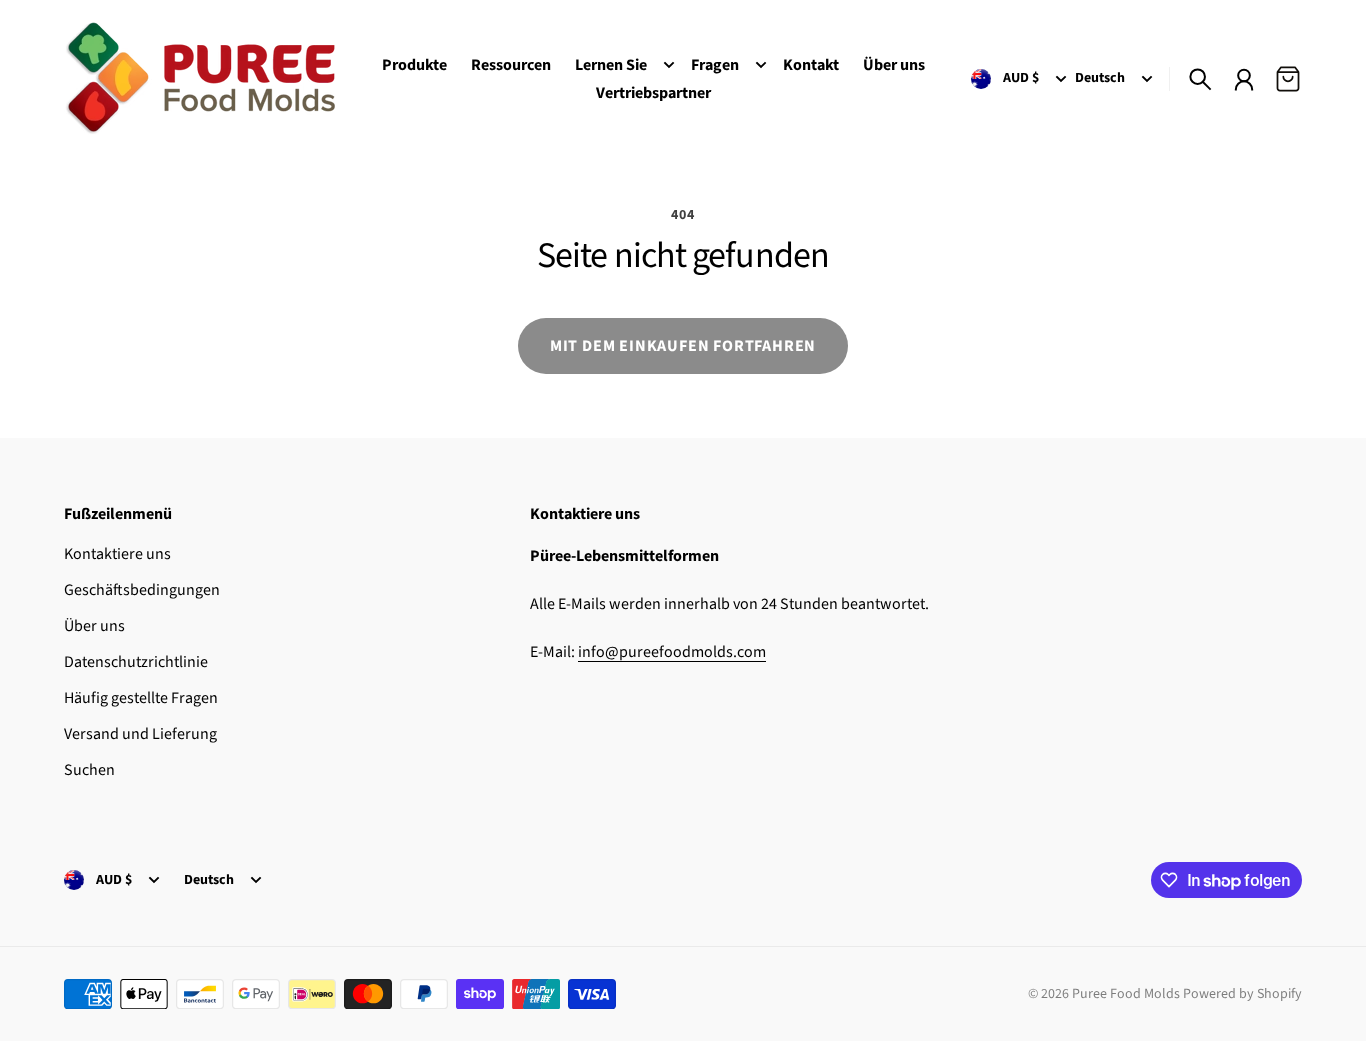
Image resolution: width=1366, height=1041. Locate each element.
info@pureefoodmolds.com (672, 652)
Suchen (89, 770)
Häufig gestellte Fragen (141, 698)
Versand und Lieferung (140, 734)
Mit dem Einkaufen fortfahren (683, 346)
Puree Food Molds (1126, 994)
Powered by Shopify (1242, 994)
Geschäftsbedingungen (142, 590)
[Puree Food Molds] (200, 78)
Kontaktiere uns (117, 554)
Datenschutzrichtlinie (136, 662)
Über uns (94, 626)
